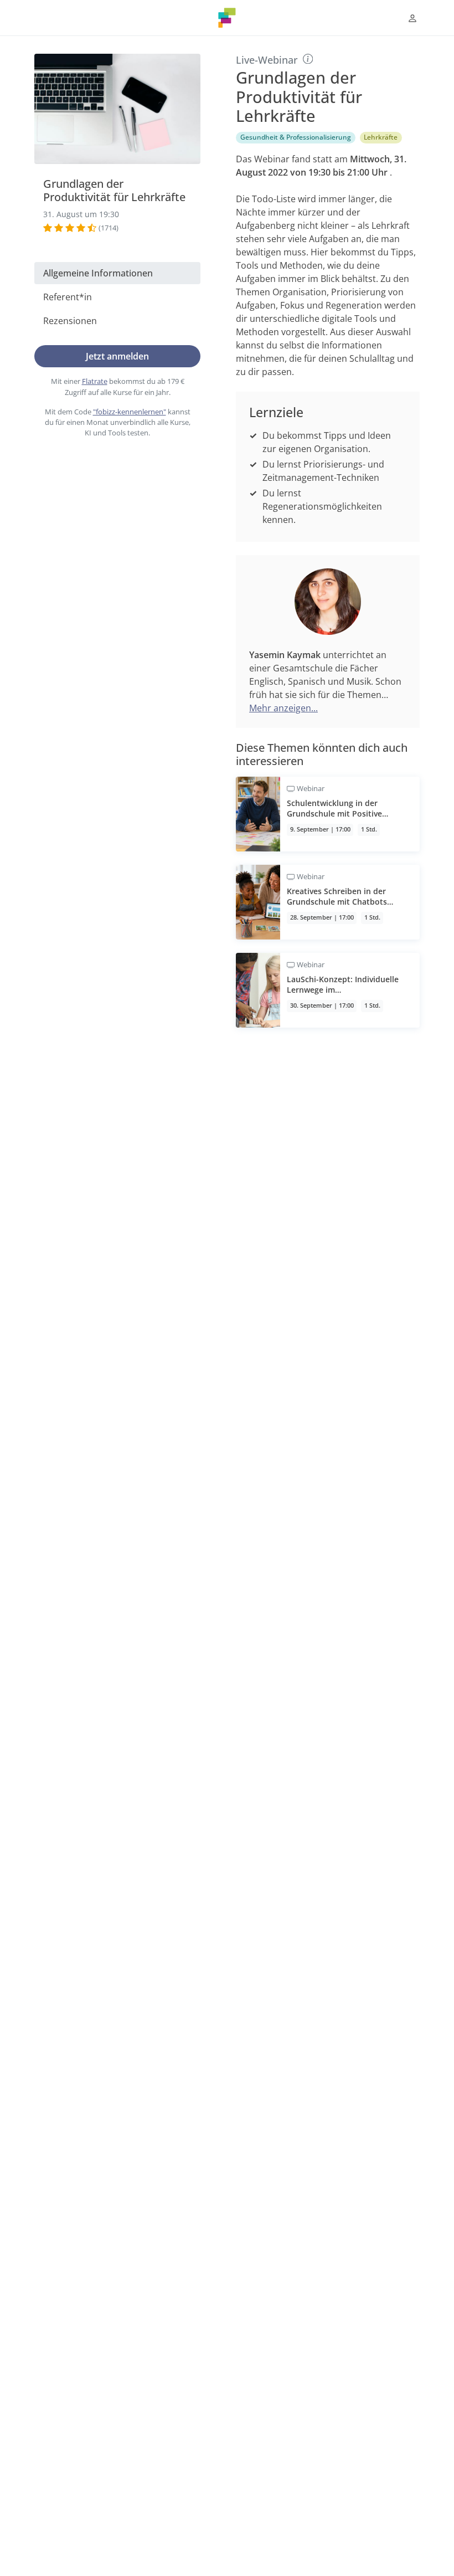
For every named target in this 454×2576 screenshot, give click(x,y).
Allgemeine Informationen (98, 273)
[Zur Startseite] (227, 18)
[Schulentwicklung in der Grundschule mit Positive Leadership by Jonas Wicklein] (328, 814)
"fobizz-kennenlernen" (130, 412)
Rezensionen (70, 321)
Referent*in (68, 297)
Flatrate (95, 381)
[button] (412, 18)
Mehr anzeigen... (283, 708)
